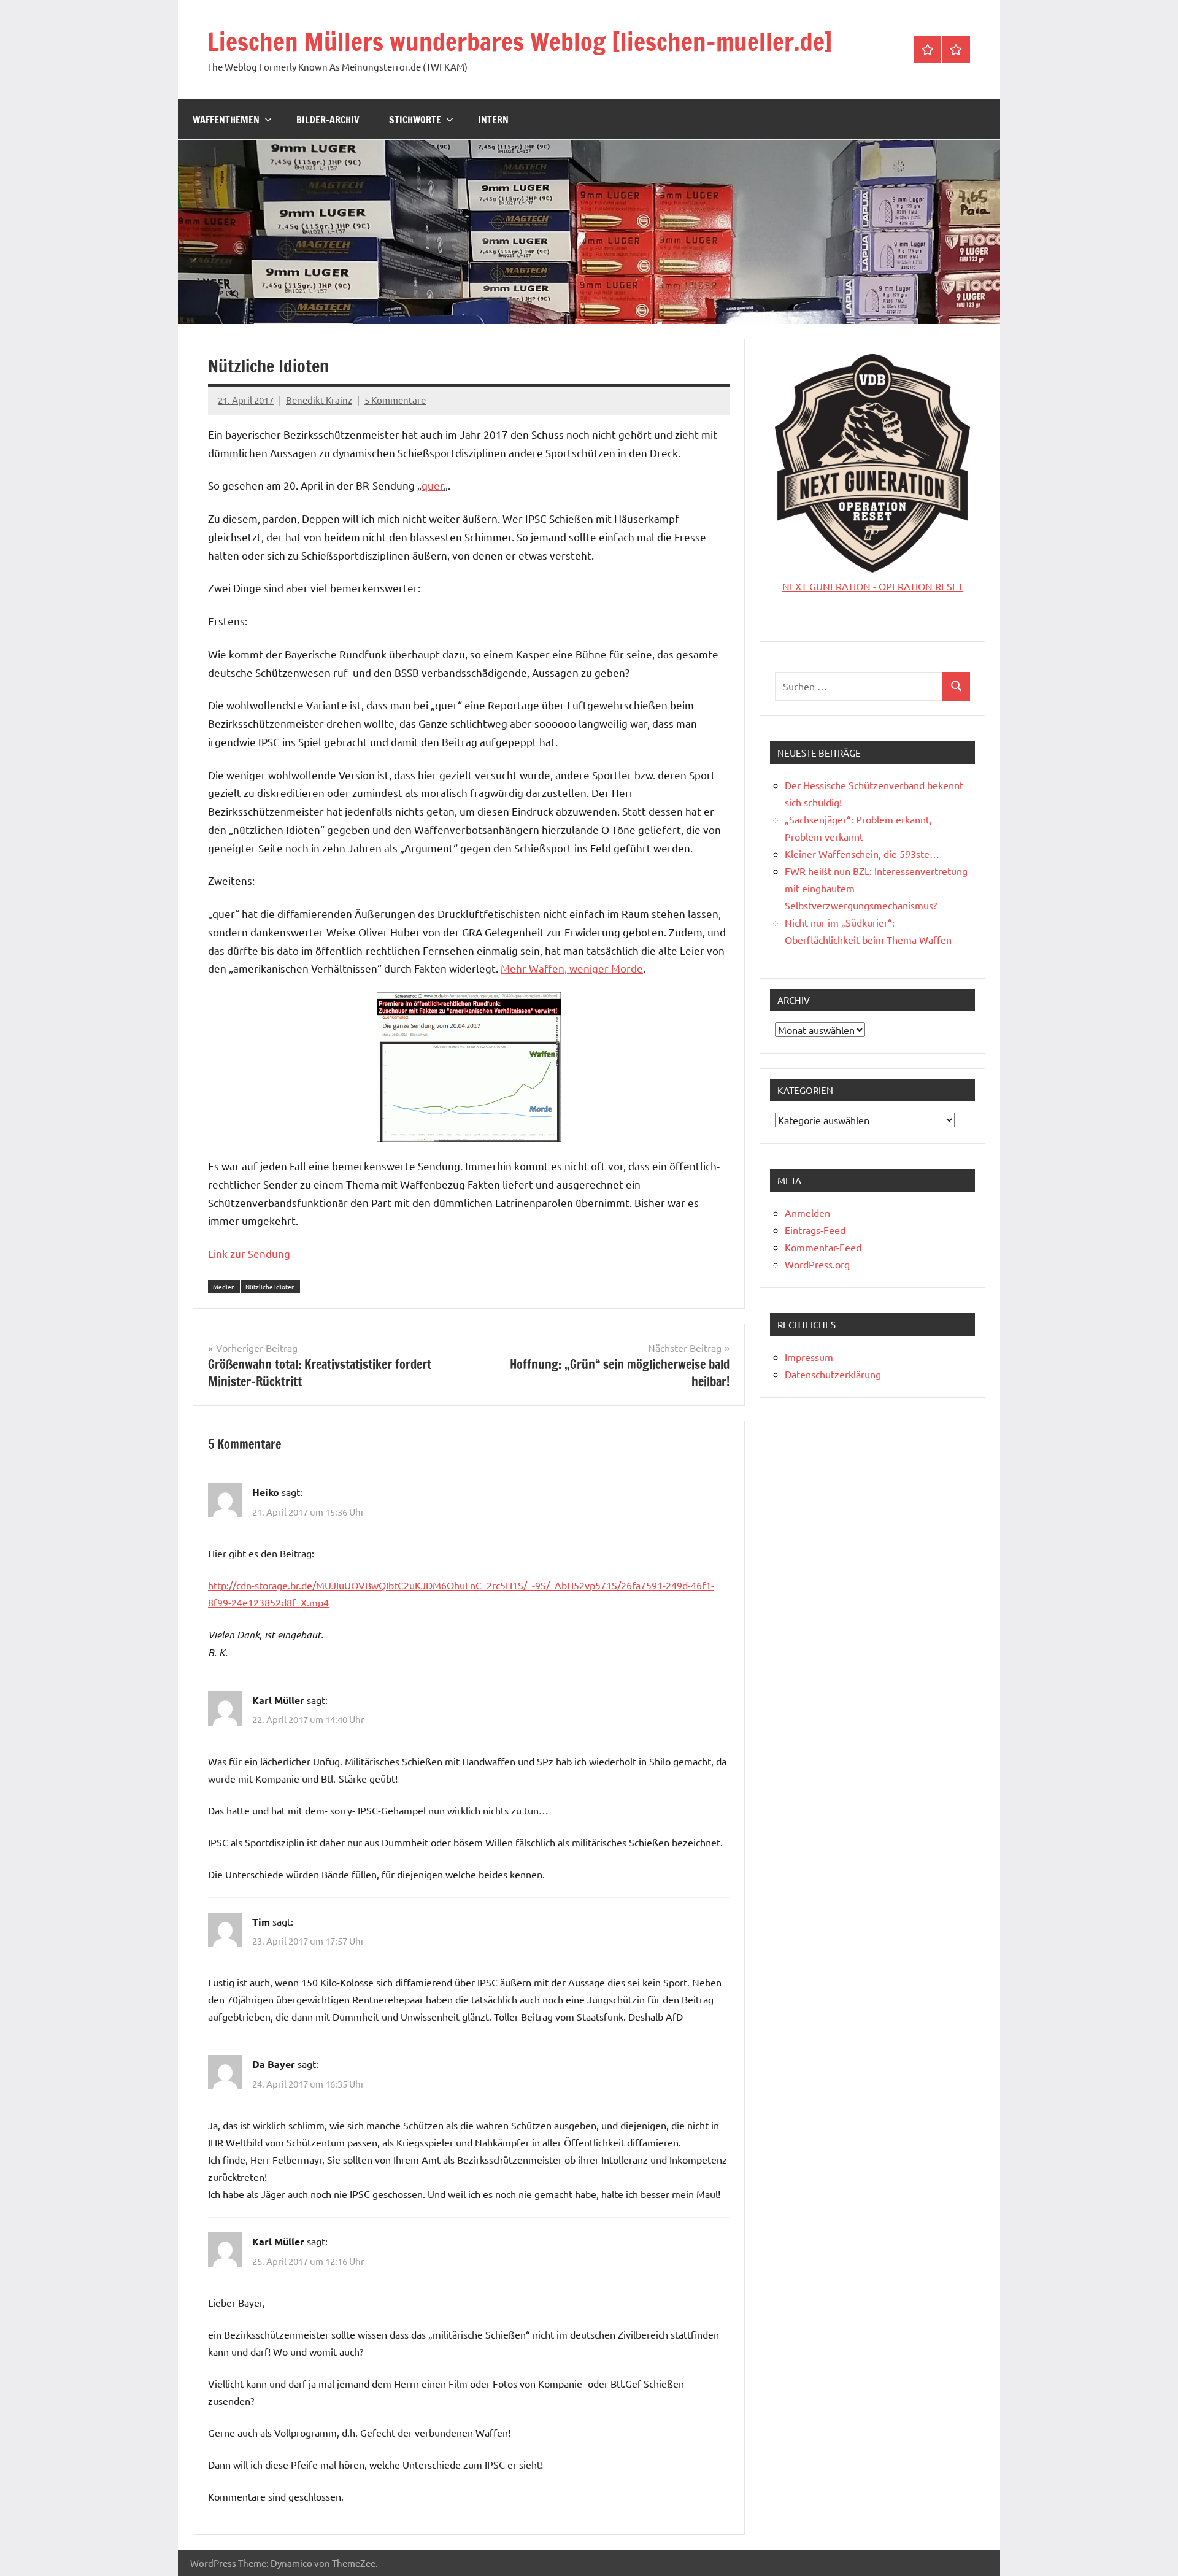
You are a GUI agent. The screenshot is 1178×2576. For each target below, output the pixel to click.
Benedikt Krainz (319, 400)
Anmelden (807, 1213)
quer (433, 485)
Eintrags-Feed (815, 1230)
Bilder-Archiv (328, 120)
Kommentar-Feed (823, 1247)
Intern (493, 120)
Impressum (809, 1357)
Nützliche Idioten (270, 1286)
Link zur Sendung (249, 1253)
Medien (224, 1286)
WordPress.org (817, 1264)
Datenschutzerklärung (833, 1374)
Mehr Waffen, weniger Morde (572, 968)
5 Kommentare (395, 400)
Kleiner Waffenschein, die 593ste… (862, 854)
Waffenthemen (226, 120)
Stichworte (415, 120)
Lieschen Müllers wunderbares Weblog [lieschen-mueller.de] (520, 41)
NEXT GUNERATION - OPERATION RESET (873, 586)
